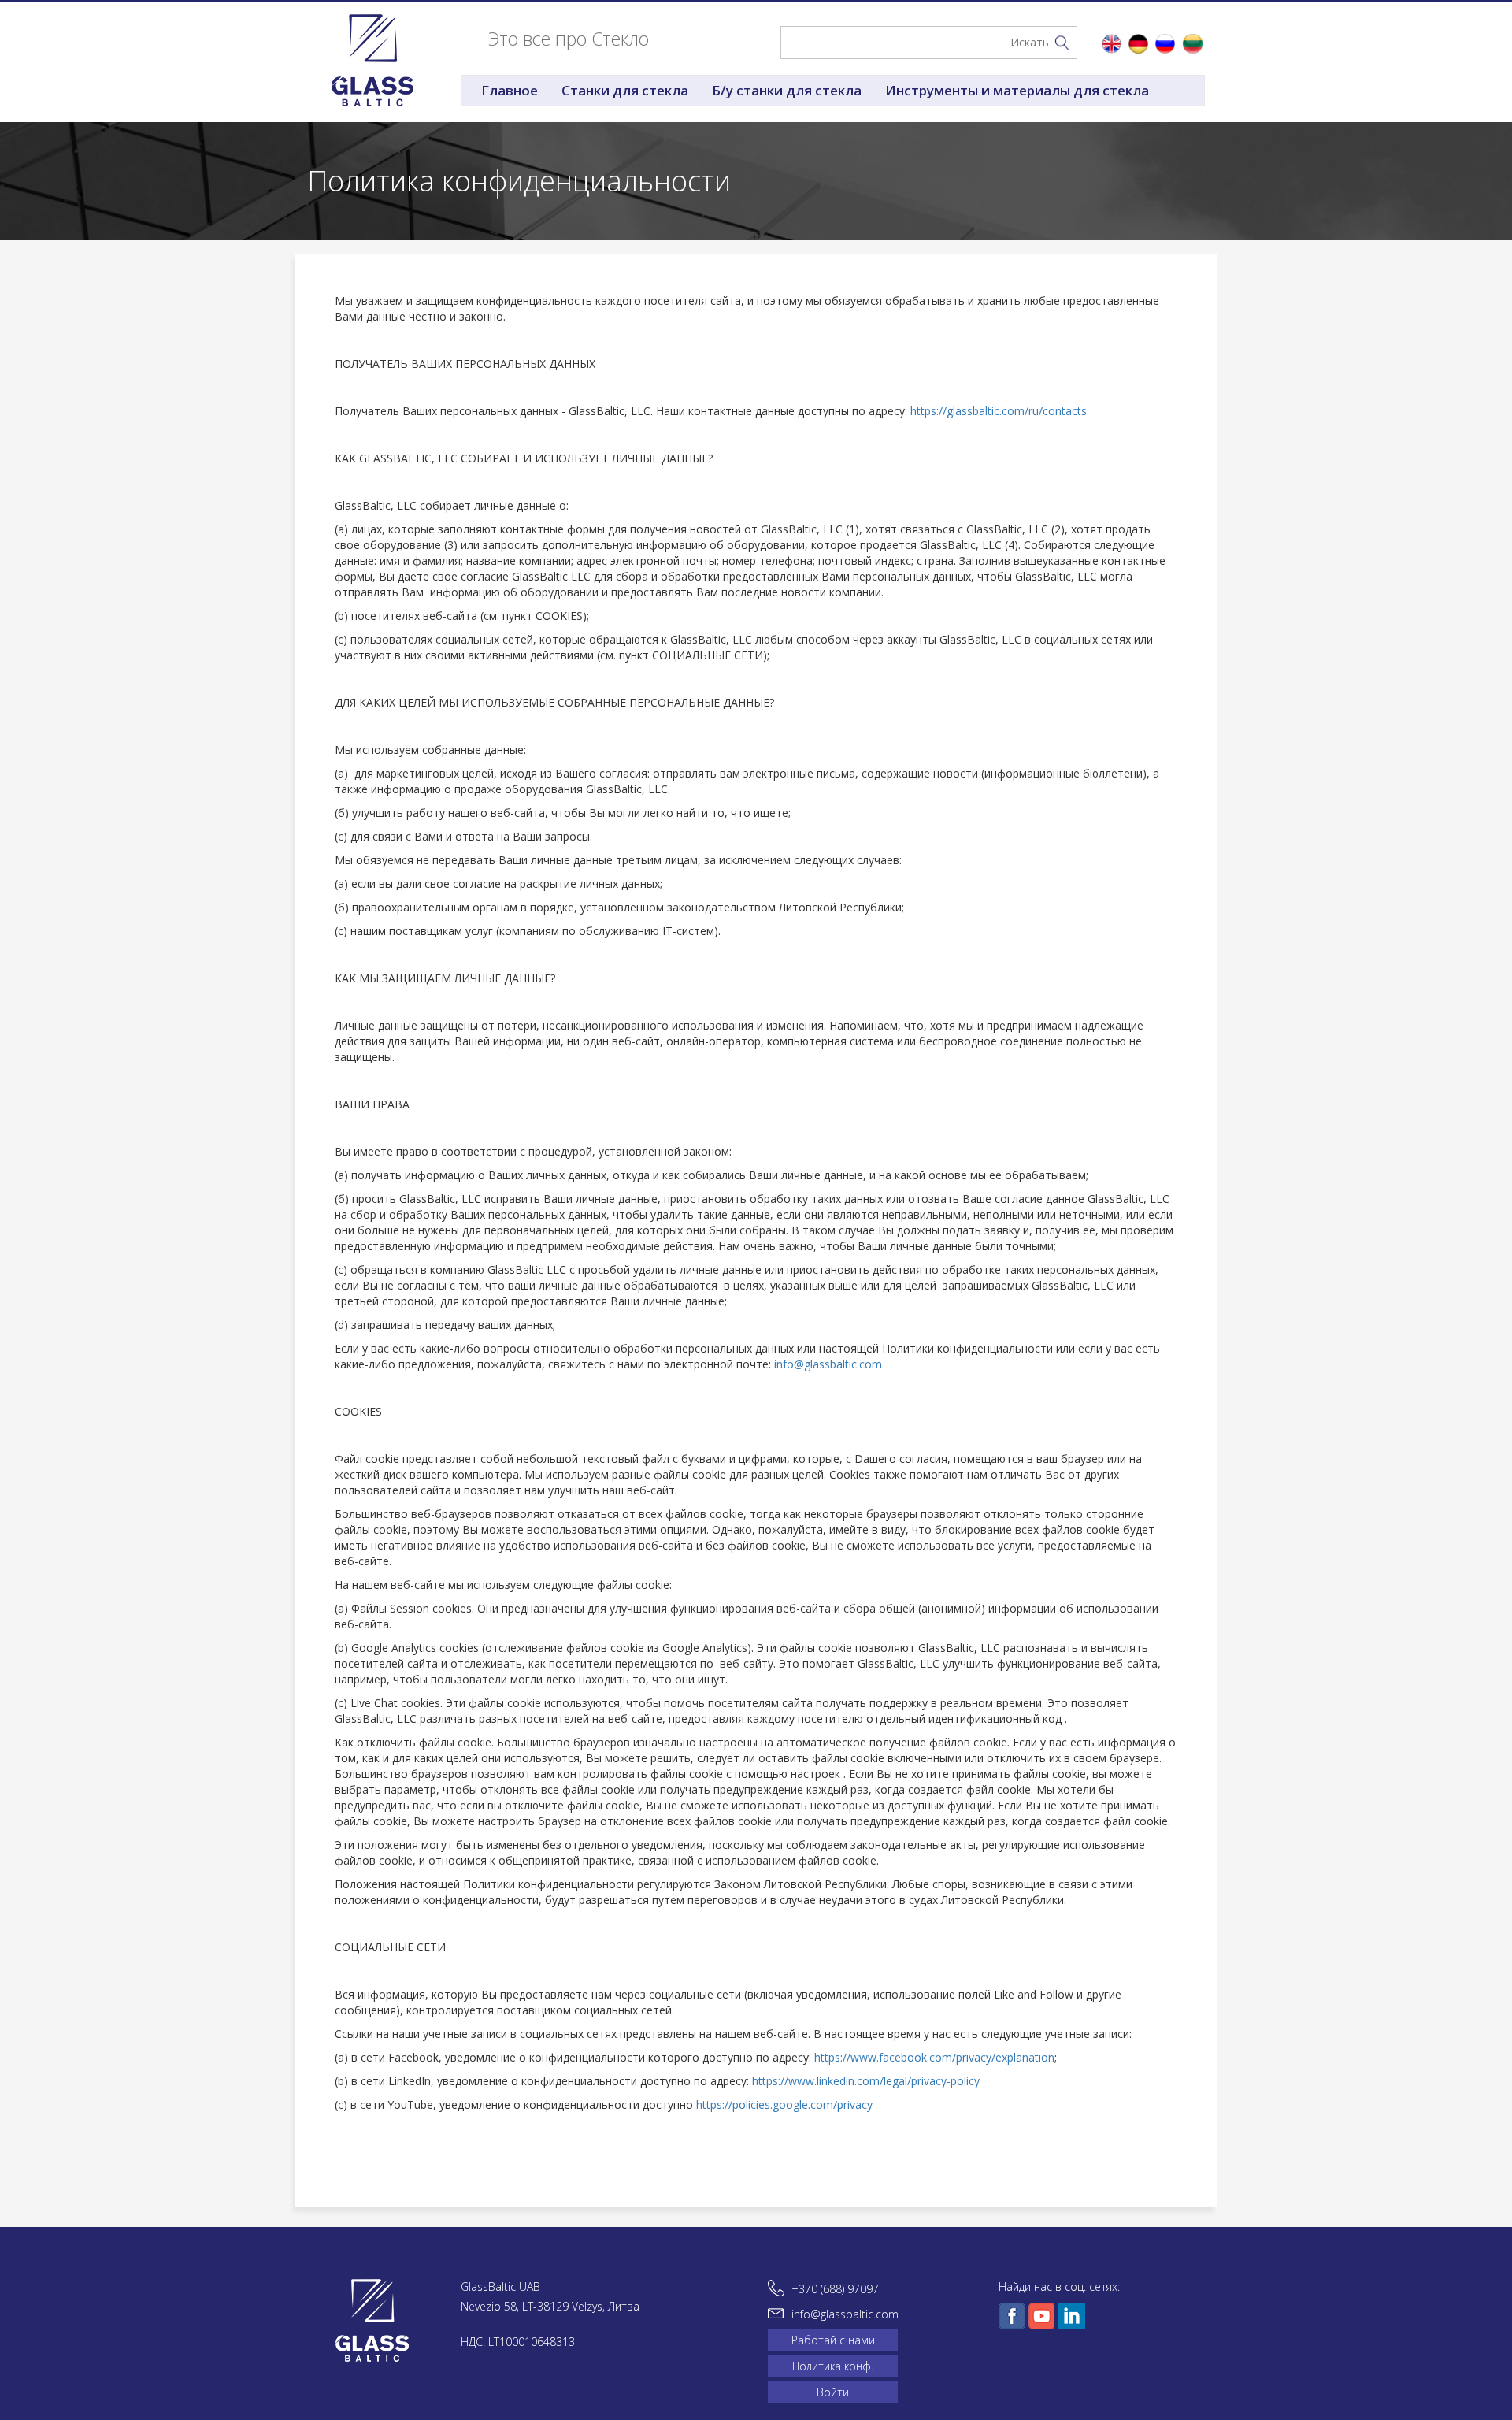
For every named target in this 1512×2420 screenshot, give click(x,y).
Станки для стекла (625, 90)
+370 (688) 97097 (835, 2289)
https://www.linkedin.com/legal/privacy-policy (866, 2081)
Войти (833, 2392)
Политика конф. (833, 2366)
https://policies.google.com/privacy (784, 2105)
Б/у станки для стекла (787, 90)
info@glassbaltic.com (828, 1364)
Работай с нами (833, 2340)
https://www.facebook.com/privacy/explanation (934, 2057)
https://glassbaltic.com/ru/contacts (999, 411)
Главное (510, 90)
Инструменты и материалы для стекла (1017, 90)
